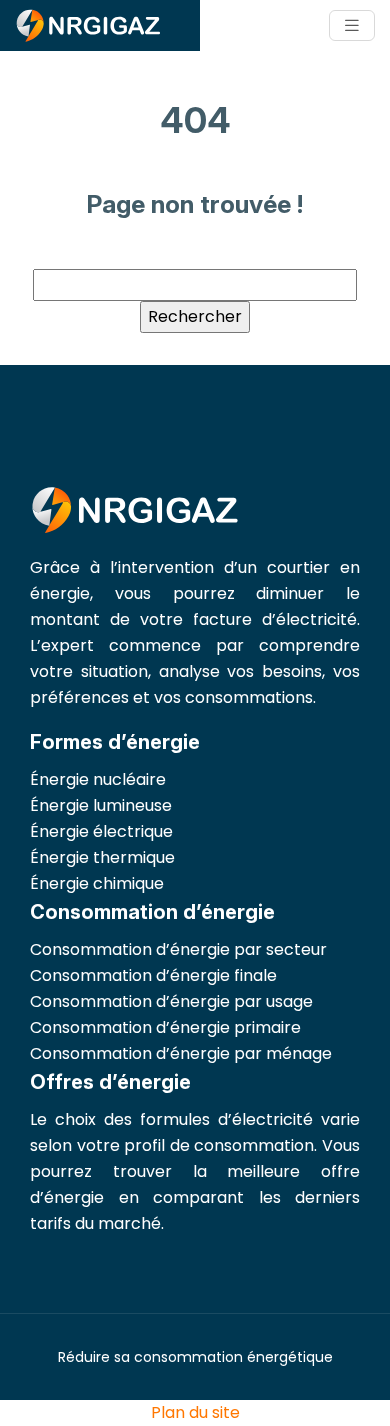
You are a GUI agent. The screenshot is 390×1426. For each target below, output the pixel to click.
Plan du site (195, 1412)
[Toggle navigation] (352, 25)
